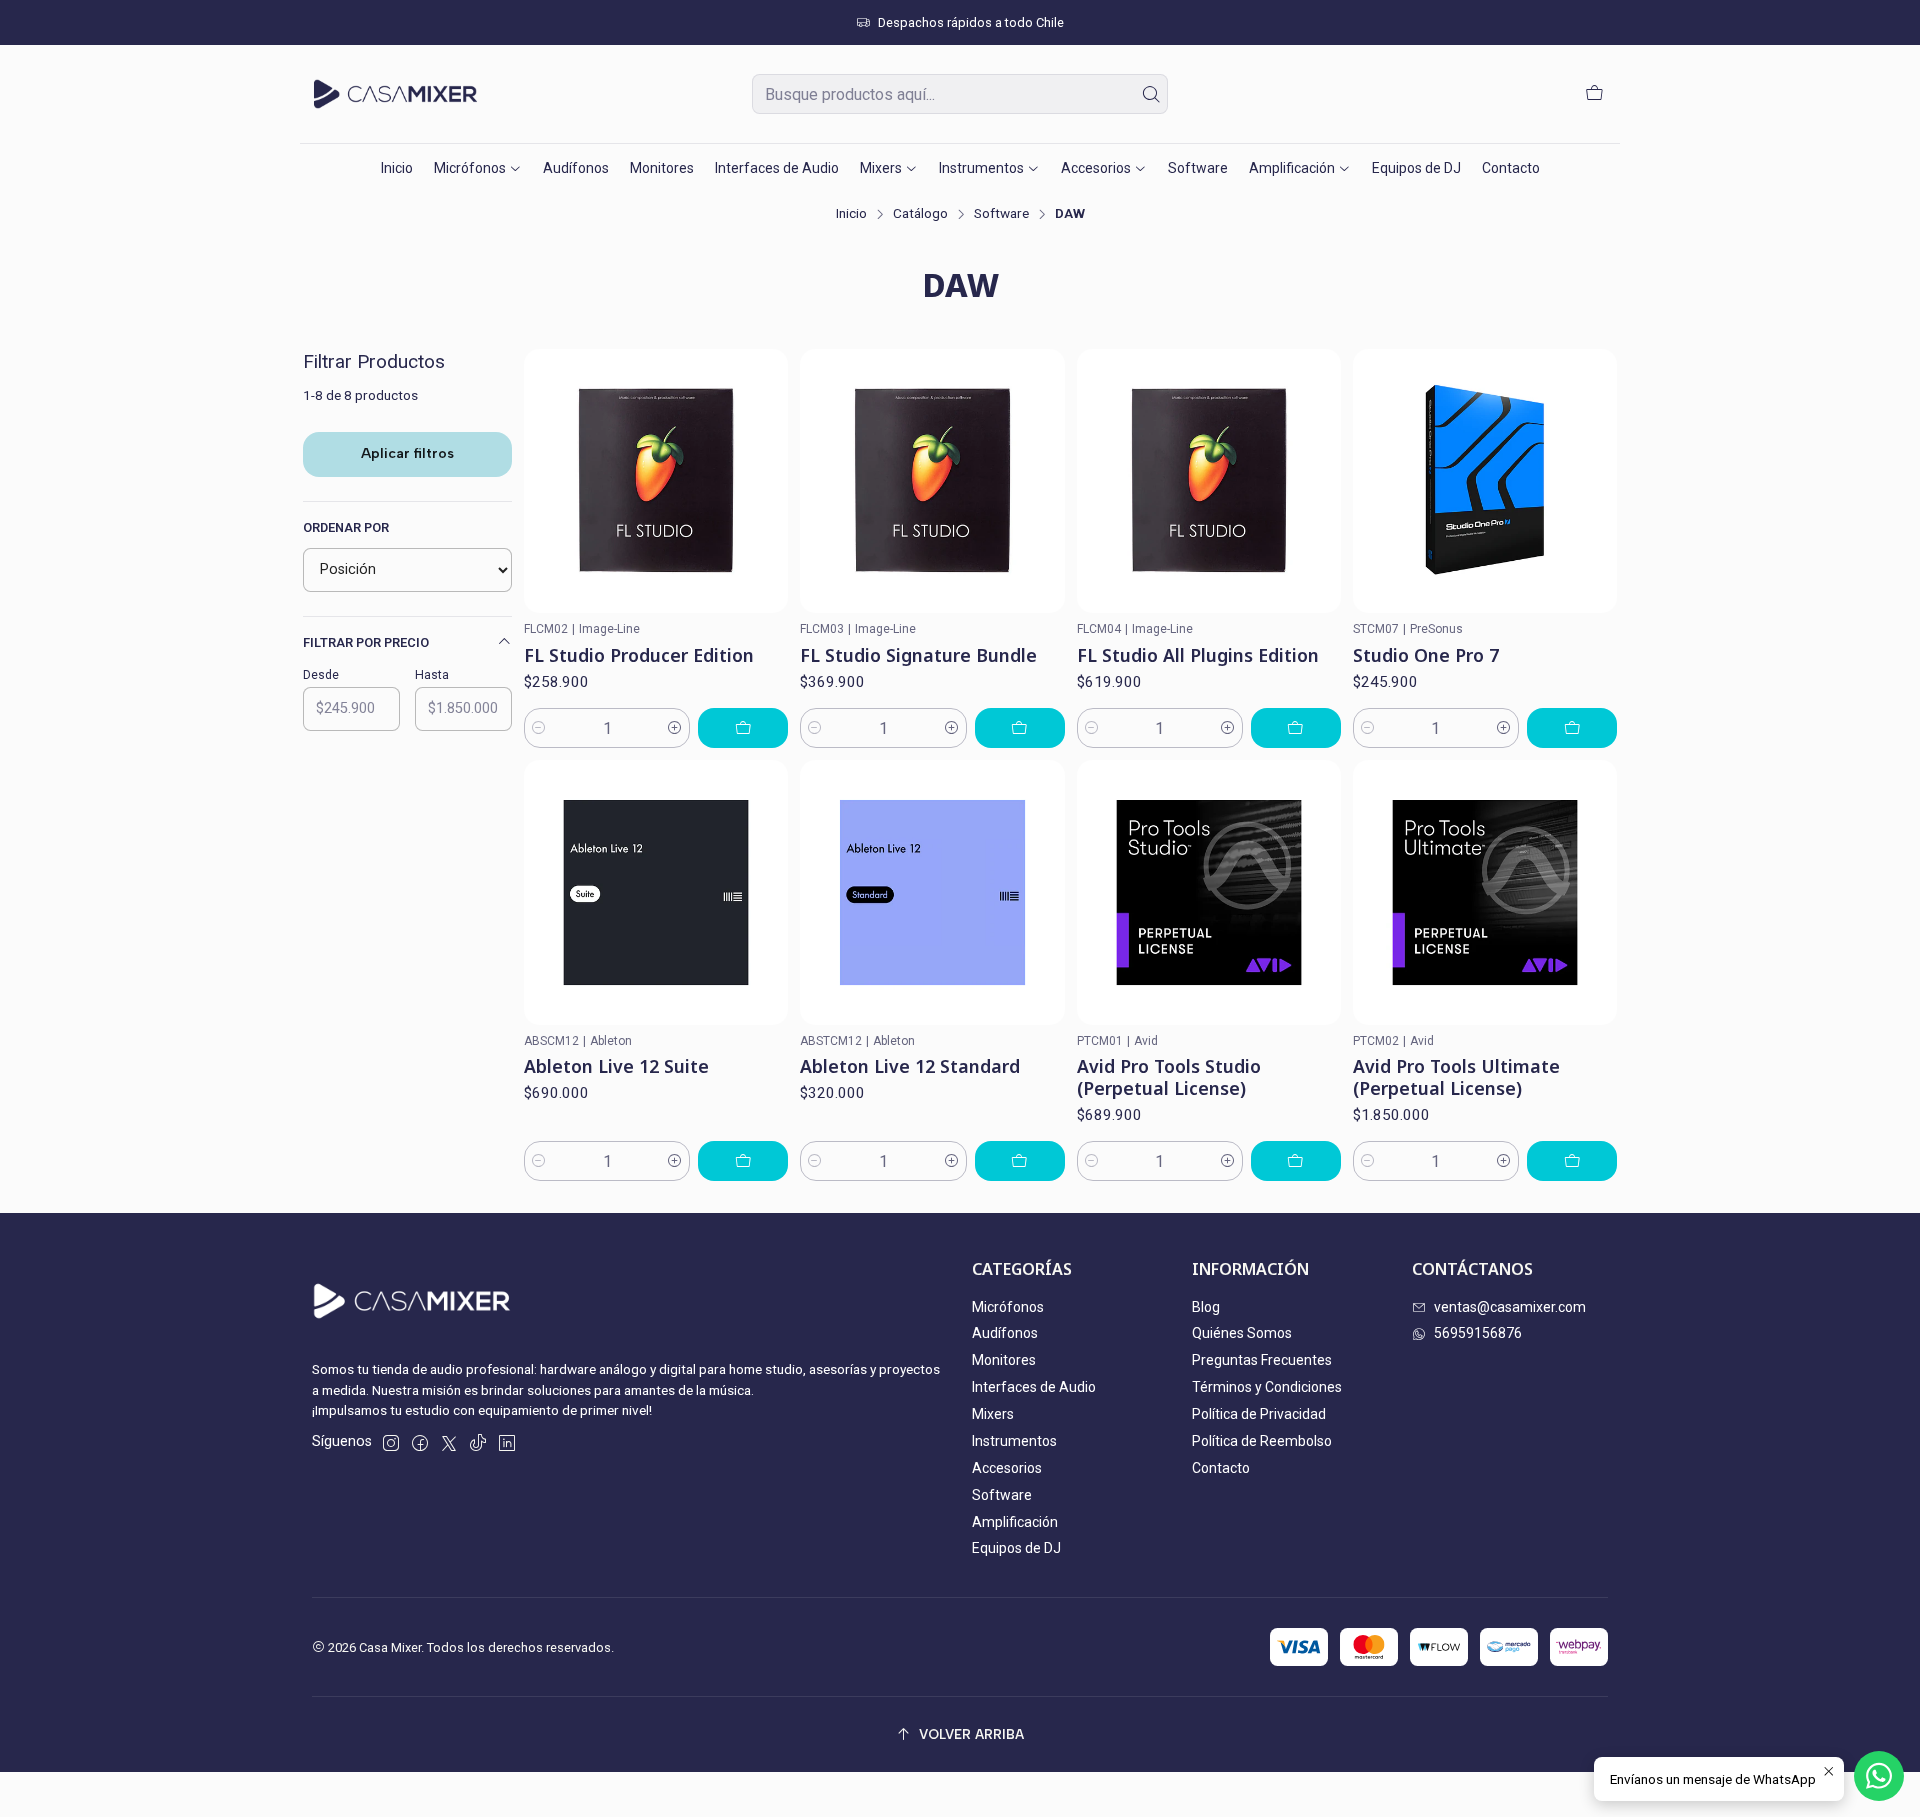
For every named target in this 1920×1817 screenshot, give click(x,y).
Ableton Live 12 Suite (616, 1066)
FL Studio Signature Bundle (918, 655)
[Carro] (1594, 94)
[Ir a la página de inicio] (395, 94)
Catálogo (920, 214)
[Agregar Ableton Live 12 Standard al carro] (1020, 1161)
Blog (1206, 1307)
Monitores (1004, 1360)
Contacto (1221, 1468)
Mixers (993, 1414)
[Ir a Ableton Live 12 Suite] (656, 892)
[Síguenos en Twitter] (449, 1443)
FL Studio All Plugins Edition (1198, 655)
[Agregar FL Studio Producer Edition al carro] (743, 728)
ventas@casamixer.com (1510, 1307)
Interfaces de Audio (1034, 1387)
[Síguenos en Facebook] (420, 1443)
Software (1001, 214)
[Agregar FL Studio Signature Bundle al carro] (1020, 728)
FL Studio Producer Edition (639, 655)
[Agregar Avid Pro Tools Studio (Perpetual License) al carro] (1296, 1161)
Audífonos (1005, 1333)
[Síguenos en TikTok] (478, 1443)
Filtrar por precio (366, 642)
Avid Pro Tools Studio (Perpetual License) (1169, 1077)
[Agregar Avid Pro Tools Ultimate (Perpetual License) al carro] (1572, 1161)
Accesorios (1007, 1468)
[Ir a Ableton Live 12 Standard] (932, 892)
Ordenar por (346, 527)
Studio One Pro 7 (1426, 655)
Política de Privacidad (1259, 1414)
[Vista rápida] (764, 481)
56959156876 (1478, 1333)
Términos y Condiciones (1267, 1387)
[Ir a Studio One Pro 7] (1485, 481)
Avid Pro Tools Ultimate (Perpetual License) (1456, 1077)
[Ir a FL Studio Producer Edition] (656, 481)
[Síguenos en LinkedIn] (507, 1443)
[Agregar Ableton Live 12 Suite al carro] (743, 1161)
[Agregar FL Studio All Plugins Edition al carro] (1296, 728)
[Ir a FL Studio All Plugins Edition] (1209, 481)
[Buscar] (1151, 94)
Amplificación (1015, 1522)
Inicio (851, 214)
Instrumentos (1014, 1441)
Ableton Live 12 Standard (910, 1066)
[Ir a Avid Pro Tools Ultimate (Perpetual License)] (1485, 892)
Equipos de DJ (1016, 1548)
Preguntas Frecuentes (1262, 1360)
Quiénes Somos (1242, 1333)
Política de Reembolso (1262, 1441)
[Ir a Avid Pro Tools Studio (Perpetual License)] (1209, 892)
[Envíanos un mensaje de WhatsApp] (1879, 1776)
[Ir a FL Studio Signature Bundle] (932, 481)
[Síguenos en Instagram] (391, 1443)
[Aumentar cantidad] (675, 728)
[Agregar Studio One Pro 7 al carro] (1572, 728)
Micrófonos (1008, 1307)
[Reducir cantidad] (539, 728)
